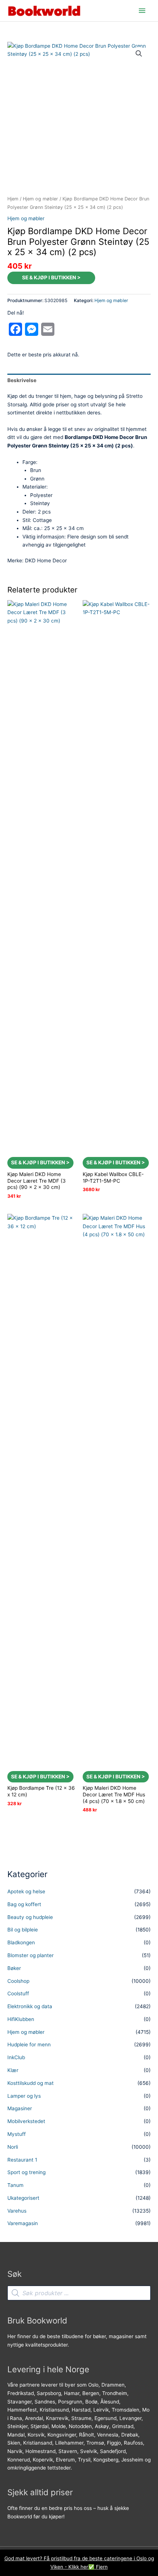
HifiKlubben (21, 2019)
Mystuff (17, 2134)
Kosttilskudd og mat (30, 2083)
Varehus (17, 2211)
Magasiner (20, 2108)
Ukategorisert (23, 2198)
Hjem (13, 199)
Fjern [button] (102, 2567)
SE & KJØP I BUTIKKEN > (51, 277)
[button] (139, 54)
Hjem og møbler (40, 199)
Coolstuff (18, 1993)
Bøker (14, 1968)
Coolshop (18, 1981)
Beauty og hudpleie (30, 1917)
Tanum (15, 2185)
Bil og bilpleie (23, 1930)
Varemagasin (23, 2223)
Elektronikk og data (30, 2006)
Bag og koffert (24, 1904)
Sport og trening (26, 2172)
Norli (13, 2147)
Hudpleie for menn (29, 2045)
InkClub (16, 2057)
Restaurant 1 (22, 2160)
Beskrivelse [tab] (22, 380)
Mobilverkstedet (26, 2121)
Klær (13, 2070)
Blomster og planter (30, 1955)
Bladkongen (21, 1942)
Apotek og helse (26, 1891)
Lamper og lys (24, 2096)
